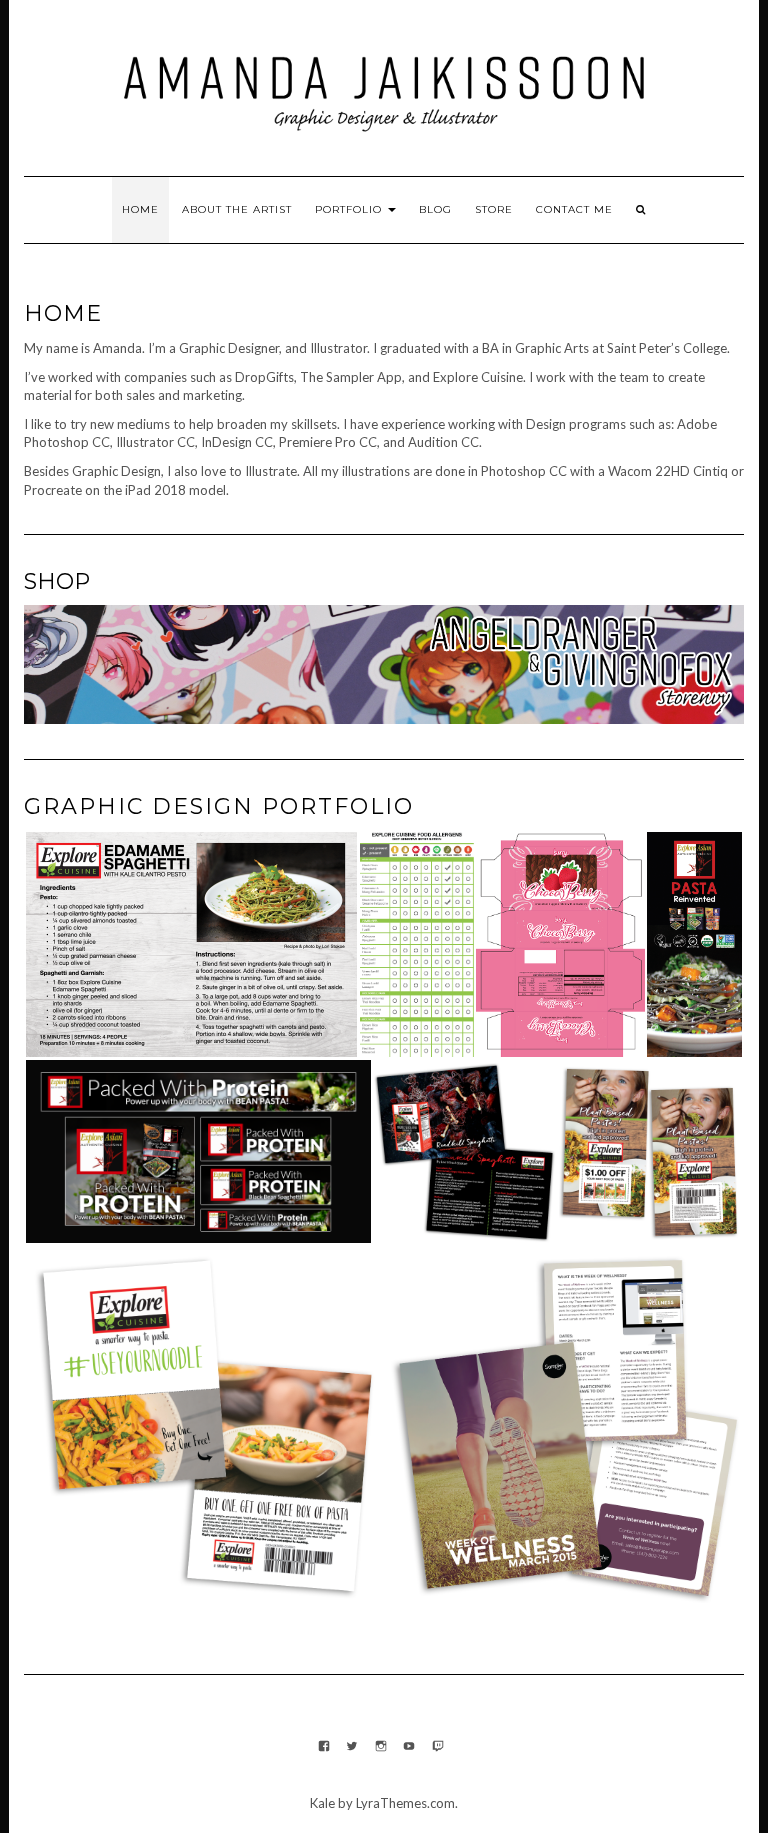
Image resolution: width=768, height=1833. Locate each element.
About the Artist (237, 209)
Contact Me (574, 209)
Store (494, 209)
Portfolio (350, 209)
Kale (322, 1803)
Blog (435, 209)
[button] (191, 944)
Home (140, 209)
